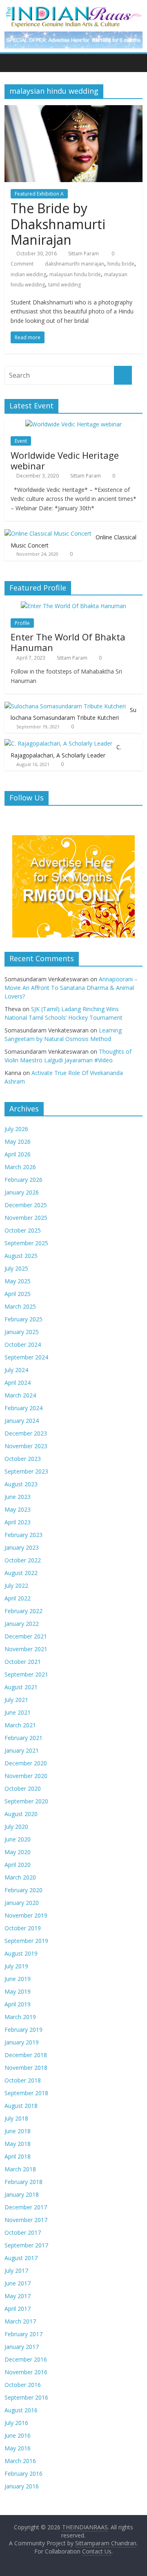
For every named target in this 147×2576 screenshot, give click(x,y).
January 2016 (22, 2486)
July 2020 (16, 1827)
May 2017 (18, 2296)
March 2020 (20, 1877)
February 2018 (23, 2182)
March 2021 (20, 1725)
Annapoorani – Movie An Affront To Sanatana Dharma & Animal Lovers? (71, 988)
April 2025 (18, 1294)
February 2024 (23, 1408)
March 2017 (20, 2321)
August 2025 (21, 1256)
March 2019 (20, 2017)
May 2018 (18, 2144)
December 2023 (26, 1433)
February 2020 (23, 1890)
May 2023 (18, 1509)
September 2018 (26, 2093)
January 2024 (22, 1421)
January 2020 (22, 1903)
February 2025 (23, 1319)
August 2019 (21, 1953)
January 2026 (22, 1192)
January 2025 (22, 1332)
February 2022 (23, 1611)
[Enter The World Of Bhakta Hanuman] (73, 606)
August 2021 (21, 1687)
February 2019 (23, 2029)
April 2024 (18, 1383)
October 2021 (23, 1662)
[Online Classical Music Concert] (48, 533)
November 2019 (26, 1915)
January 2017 (22, 2347)
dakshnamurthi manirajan (75, 264)
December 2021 (26, 1636)
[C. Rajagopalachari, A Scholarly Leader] (58, 743)
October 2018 (23, 2080)
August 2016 (21, 2410)
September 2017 (26, 2245)
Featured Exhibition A (39, 194)
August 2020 (21, 1814)
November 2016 (26, 2372)
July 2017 (16, 2271)
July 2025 (16, 1268)
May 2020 (18, 1852)
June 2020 (18, 1839)
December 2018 (26, 2055)
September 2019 (26, 1941)
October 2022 (23, 1560)
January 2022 (22, 1624)
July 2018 (16, 2118)
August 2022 (21, 1573)
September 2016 (26, 2397)
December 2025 (26, 1205)
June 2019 (18, 1979)
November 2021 (26, 1649)
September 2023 (26, 1471)
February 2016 (23, 2473)
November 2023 (26, 1446)
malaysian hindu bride (75, 274)
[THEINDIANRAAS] (73, 9)
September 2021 (26, 1674)
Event (21, 441)
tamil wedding (65, 285)
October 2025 (23, 1230)
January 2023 (22, 1547)
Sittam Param (84, 254)
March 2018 (20, 2169)
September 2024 (26, 1357)
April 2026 (18, 1154)
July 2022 (16, 1585)
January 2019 (22, 2042)
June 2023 (18, 1497)
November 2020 (26, 1776)
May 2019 (18, 1991)
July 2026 (16, 1129)
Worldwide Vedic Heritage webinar (65, 460)
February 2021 (23, 1738)
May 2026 (18, 1142)
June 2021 (18, 1712)
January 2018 (22, 2194)
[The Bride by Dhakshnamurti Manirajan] (73, 110)
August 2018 (21, 2106)
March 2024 (20, 1395)
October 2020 (23, 1788)
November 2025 (26, 1218)
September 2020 (26, 1801)
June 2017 (18, 2283)
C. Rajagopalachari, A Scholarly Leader (66, 751)
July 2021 (16, 1700)
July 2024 (16, 1370)
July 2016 (16, 2423)
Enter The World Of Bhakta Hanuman (68, 642)
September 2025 (26, 1243)
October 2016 (23, 2385)
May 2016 (18, 2448)
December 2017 (26, 2207)
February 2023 (23, 1535)
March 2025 (20, 1306)
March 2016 (20, 2461)
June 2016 (18, 2435)
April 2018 (18, 2156)
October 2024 (23, 1344)
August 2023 (21, 1484)
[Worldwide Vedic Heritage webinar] (73, 424)
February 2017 (23, 2334)
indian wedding (28, 274)
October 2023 (23, 1459)
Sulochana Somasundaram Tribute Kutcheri (73, 714)
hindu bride (121, 264)
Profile (22, 623)
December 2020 (26, 1763)
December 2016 (26, 2359)
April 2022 (18, 1598)
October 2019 (23, 1928)
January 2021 (22, 1750)
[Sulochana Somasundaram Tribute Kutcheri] (65, 706)
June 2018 (18, 2131)
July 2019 (16, 1966)
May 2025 (18, 1281)
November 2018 (26, 2068)
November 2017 (26, 2220)
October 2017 (23, 2232)
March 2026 (20, 1167)
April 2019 (18, 2004)
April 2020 (18, 1865)
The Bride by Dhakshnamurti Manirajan (58, 224)
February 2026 (23, 1180)
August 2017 (21, 2258)
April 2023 (18, 1522)
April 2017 (18, 2309)
